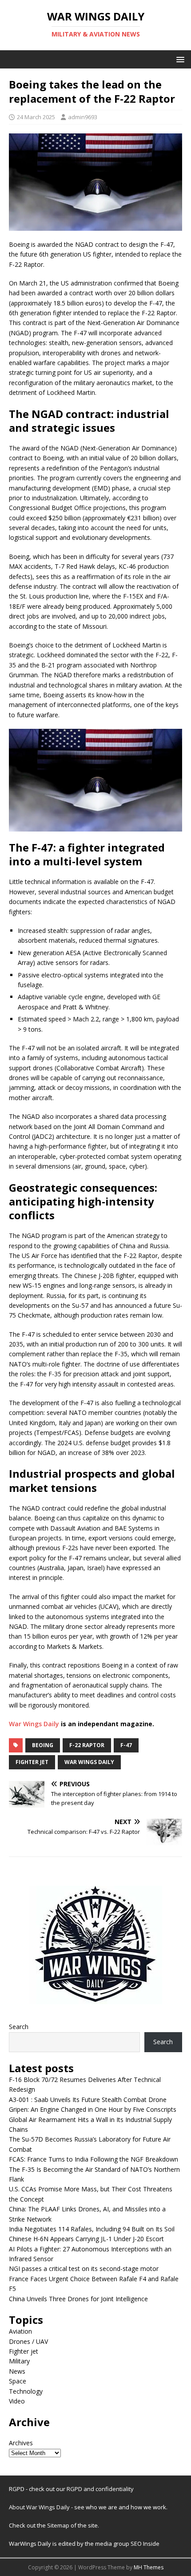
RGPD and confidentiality (100, 2489)
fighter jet (32, 1762)
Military (19, 2361)
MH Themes (149, 2567)
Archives (21, 2443)
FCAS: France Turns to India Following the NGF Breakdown (94, 2159)
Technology (26, 2391)
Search (19, 2027)
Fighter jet (24, 2351)
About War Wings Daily (39, 2507)
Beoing (43, 1745)
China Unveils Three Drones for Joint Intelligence (78, 2299)
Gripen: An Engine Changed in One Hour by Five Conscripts (93, 2109)
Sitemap (59, 2525)
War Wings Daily (34, 1724)
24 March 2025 (36, 117)
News (17, 2371)
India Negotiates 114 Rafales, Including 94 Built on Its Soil (92, 2229)
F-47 (126, 1745)
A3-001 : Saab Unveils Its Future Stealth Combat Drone (88, 2100)
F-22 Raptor (87, 1745)
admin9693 (83, 117)
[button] (179, 59)
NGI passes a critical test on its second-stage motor (84, 2269)
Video (17, 2401)
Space (18, 2381)
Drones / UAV (28, 2341)
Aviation (20, 2331)
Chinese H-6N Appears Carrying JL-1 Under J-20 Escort (86, 2239)
